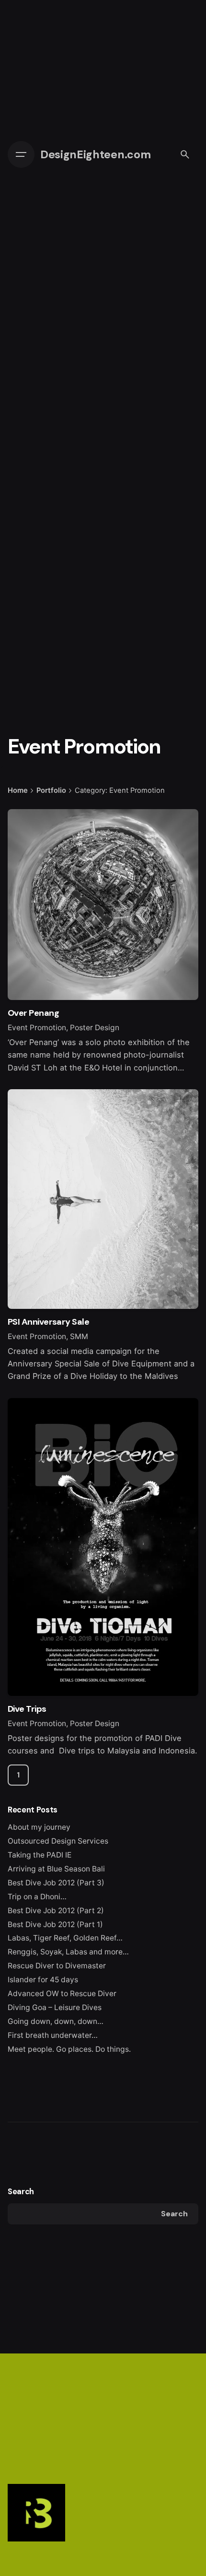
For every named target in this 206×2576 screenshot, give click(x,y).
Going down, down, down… (56, 2021)
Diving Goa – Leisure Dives (55, 2007)
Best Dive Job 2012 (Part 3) (56, 1883)
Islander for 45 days (43, 1980)
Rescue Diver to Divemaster (57, 1966)
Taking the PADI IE (40, 1855)
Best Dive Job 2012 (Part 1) (55, 1924)
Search (21, 2192)
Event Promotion (37, 1028)
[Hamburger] (21, 154)
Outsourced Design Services (58, 1841)
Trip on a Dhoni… (37, 1897)
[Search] (185, 154)
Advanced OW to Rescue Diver (62, 1994)
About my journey (39, 1827)
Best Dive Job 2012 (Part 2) (56, 1911)
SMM (79, 1336)
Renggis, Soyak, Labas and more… (68, 1952)
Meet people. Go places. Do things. (69, 2049)
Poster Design (95, 1028)
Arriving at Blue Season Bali (56, 1869)
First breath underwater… (53, 2035)
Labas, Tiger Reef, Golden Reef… (65, 1938)
